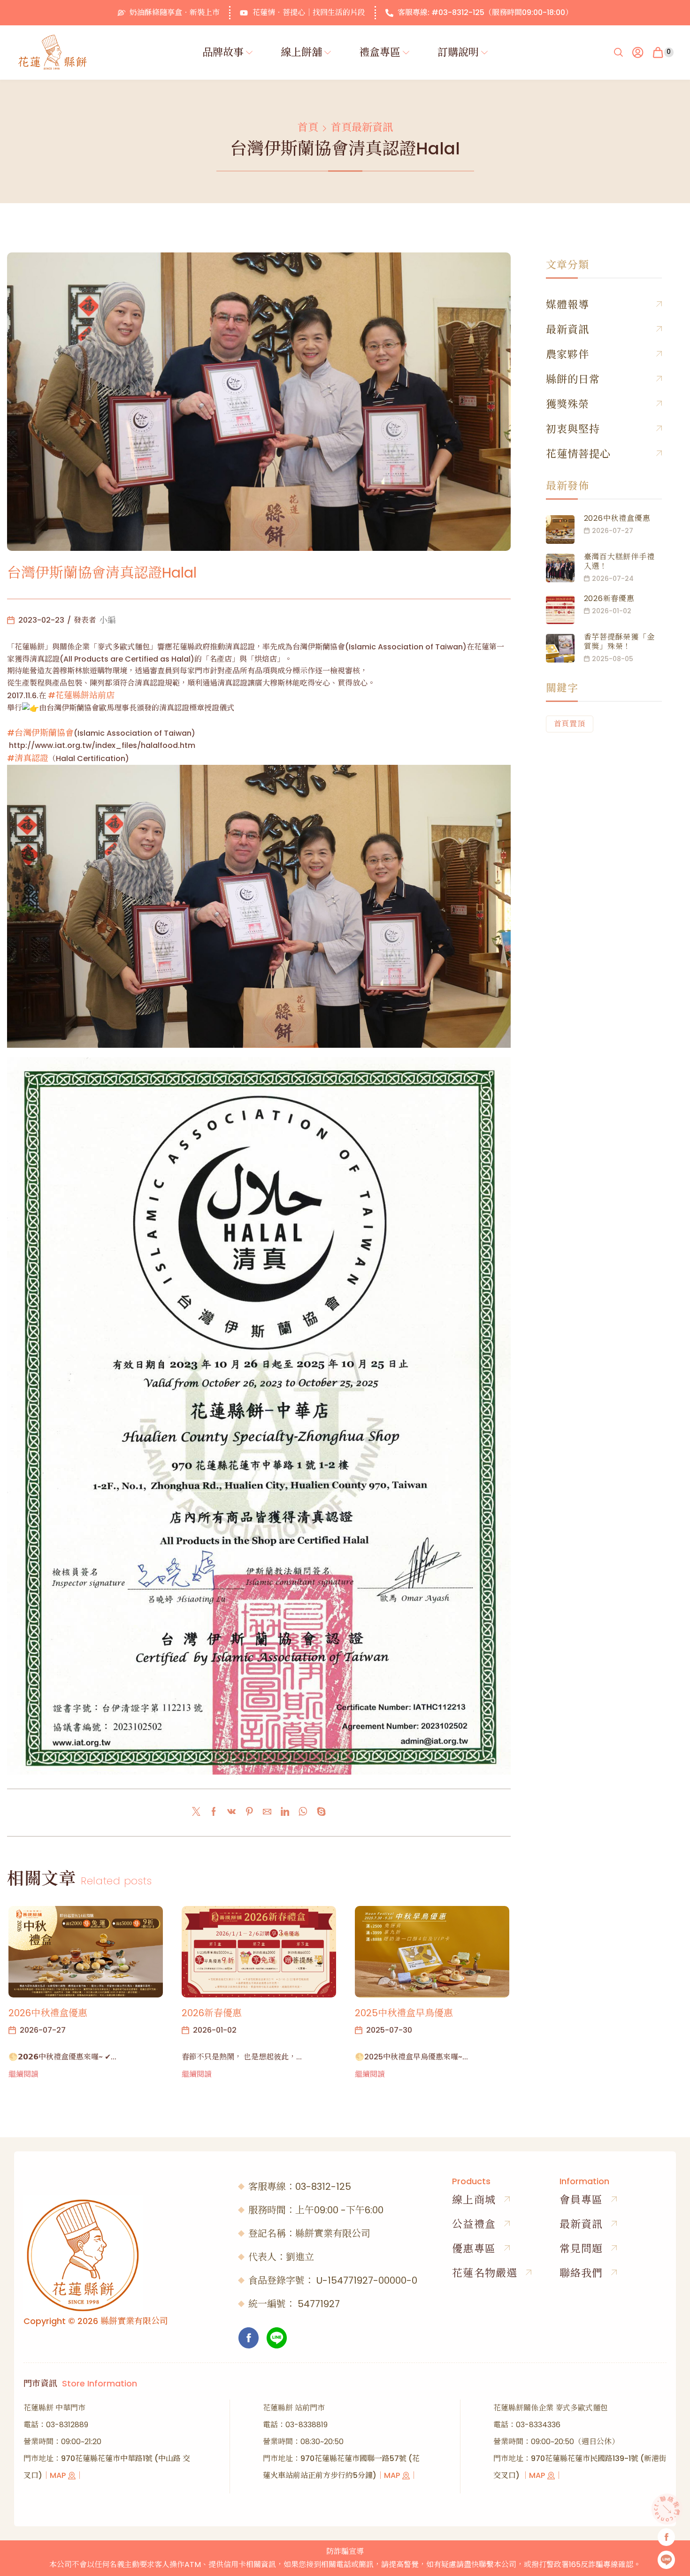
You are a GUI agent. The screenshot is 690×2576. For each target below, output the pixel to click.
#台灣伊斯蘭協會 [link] (40, 733)
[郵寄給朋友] (267, 1812)
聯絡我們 (581, 2273)
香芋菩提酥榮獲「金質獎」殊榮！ (619, 642)
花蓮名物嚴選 (485, 2273)
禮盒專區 (380, 52)
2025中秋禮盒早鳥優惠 (404, 2013)
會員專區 (581, 2200)
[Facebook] (214, 1812)
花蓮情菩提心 (579, 454)
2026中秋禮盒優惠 (48, 2013)
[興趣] (249, 1812)
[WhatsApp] (303, 1812)
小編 (107, 620)
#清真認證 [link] (28, 758)
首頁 (308, 128)
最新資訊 (567, 330)
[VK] (231, 1812)
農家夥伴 (567, 354)
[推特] (199, 1812)
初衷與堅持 (573, 429)
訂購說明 (458, 52)
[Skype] (319, 1812)
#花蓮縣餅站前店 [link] (81, 695)
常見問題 (581, 2249)
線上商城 (474, 2200)
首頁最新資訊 (362, 128)
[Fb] (249, 2338)
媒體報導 (567, 305)
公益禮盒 (474, 2224)
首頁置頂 (570, 724)
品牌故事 (223, 52)
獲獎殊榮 (567, 404)
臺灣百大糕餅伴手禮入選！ (619, 561)
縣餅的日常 (573, 379)
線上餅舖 (301, 52)
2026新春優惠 (212, 2013)
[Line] (277, 2338)
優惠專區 (474, 2249)
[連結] (285, 1812)
